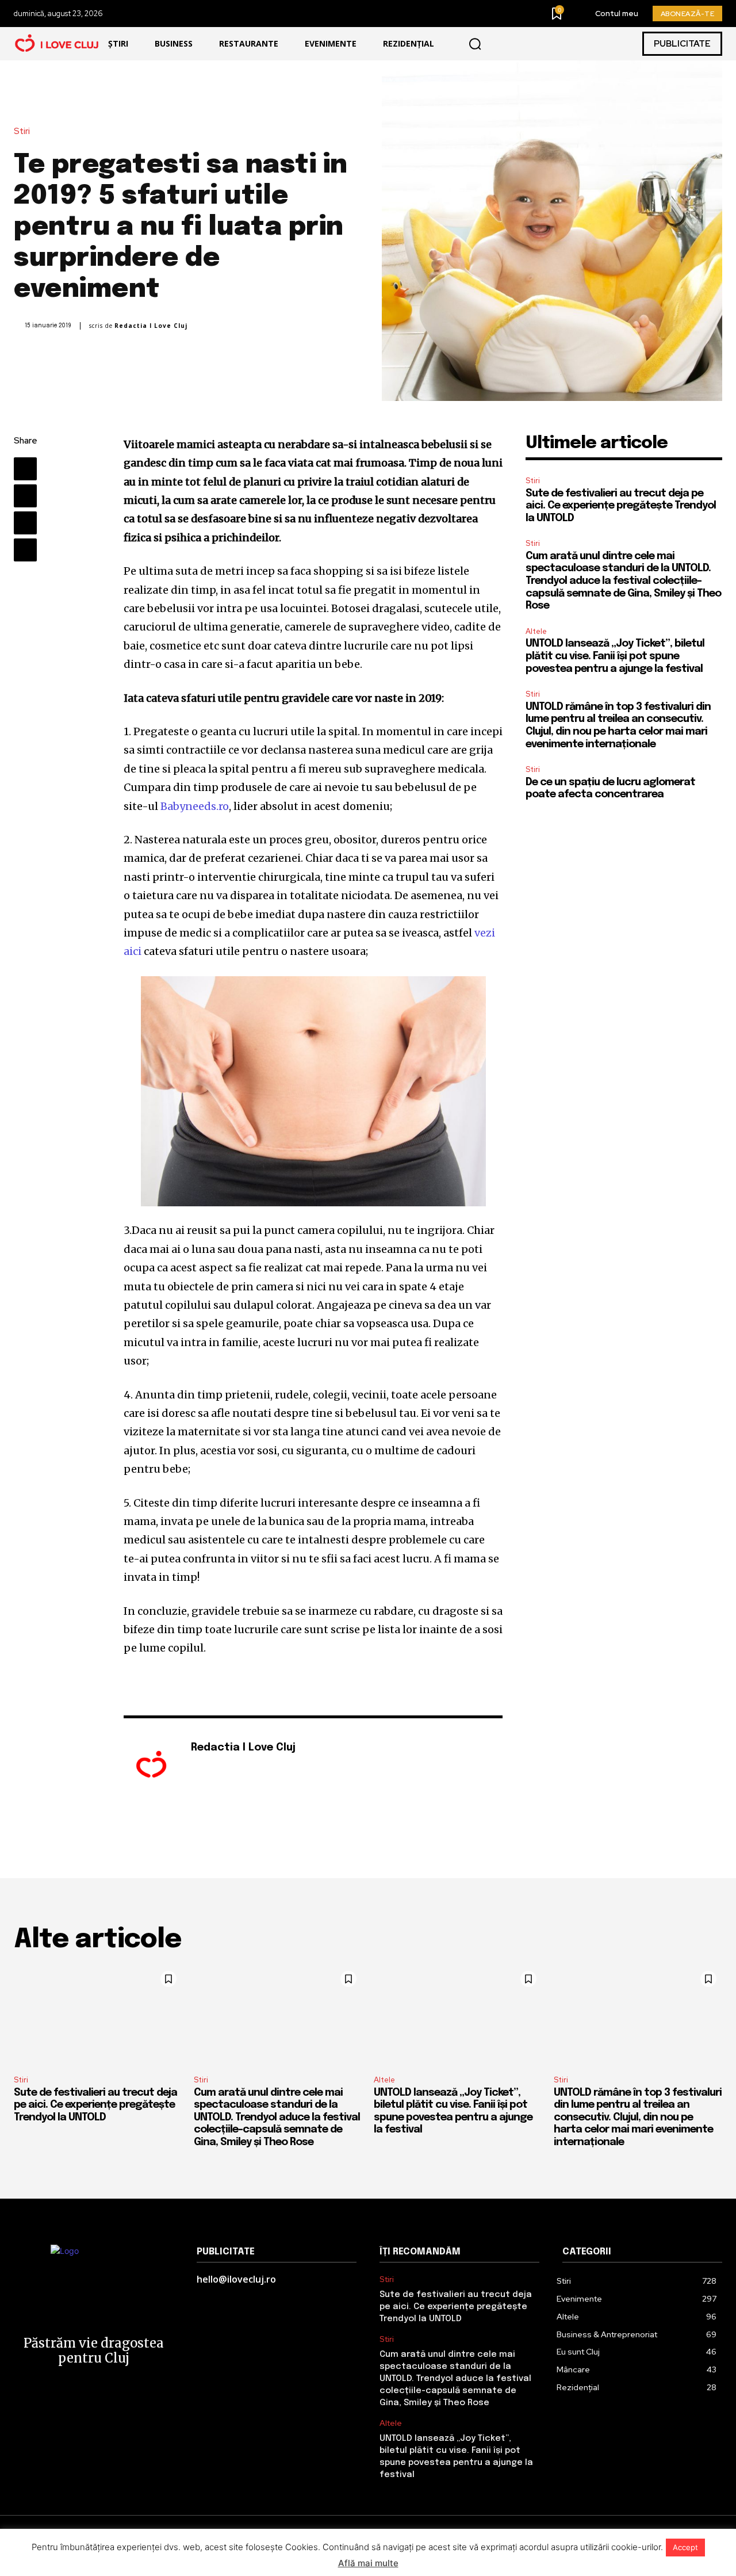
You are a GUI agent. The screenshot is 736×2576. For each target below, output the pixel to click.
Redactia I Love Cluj (151, 326)
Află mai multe (368, 2563)
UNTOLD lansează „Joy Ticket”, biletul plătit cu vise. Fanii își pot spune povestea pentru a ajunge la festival (615, 656)
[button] (475, 44)
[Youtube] (229, 1767)
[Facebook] (25, 469)
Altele (536, 631)
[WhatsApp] (25, 550)
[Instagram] (212, 1767)
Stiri (22, 131)
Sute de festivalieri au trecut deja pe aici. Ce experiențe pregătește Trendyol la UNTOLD (621, 506)
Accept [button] (685, 2547)
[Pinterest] (25, 523)
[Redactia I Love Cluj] (151, 1765)
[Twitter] (25, 496)
